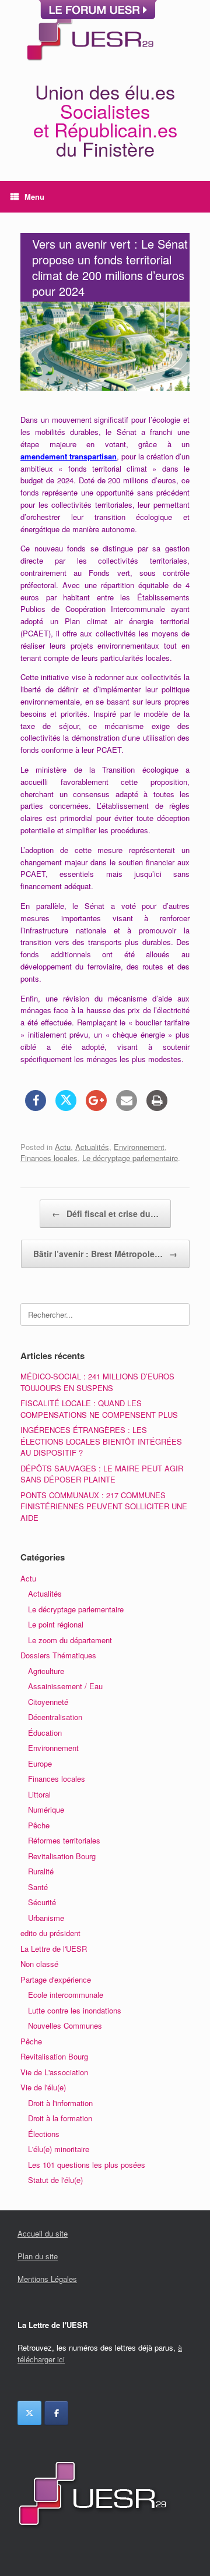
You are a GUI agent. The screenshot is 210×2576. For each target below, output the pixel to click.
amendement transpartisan (69, 456)
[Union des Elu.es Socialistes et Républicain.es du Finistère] (89, 34)
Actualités (92, 1147)
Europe (40, 1763)
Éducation (45, 1733)
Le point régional (56, 1624)
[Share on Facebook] (36, 1107)
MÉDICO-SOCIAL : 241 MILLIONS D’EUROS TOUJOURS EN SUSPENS (97, 1382)
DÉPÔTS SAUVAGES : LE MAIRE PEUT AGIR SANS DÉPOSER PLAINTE (102, 1474)
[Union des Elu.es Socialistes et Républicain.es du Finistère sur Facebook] (56, 2413)
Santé (38, 1887)
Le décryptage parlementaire (130, 1158)
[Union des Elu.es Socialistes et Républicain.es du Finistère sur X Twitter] (29, 2413)
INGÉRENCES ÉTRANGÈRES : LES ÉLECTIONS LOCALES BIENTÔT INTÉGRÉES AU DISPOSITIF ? (101, 1441)
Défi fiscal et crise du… (105, 1213)
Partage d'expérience (56, 1979)
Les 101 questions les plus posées (87, 2165)
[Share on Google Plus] (96, 1107)
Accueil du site (43, 2233)
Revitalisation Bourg (62, 1856)
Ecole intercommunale (66, 1995)
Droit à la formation (60, 2118)
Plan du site (38, 2256)
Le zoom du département (70, 1640)
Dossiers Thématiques (58, 1655)
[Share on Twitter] (66, 1107)
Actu (63, 1147)
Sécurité (42, 1902)
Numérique (46, 1809)
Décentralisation (55, 1717)
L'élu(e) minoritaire (59, 2149)
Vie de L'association (54, 2072)
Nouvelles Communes (65, 2025)
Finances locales (49, 1158)
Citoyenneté (48, 1702)
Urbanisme (46, 1918)
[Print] (157, 1107)
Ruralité (41, 1871)
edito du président (50, 1933)
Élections (44, 2134)
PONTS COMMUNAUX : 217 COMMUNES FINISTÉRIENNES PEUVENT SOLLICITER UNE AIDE (104, 1506)
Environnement (139, 1147)
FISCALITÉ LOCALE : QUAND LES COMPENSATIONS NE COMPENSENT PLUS (99, 1409)
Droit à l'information (60, 2103)
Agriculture (46, 1671)
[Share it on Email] (127, 1107)
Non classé (39, 1964)
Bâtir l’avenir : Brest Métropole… (105, 1254)
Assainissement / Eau (65, 1686)
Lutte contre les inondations (75, 2010)
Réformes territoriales (64, 1840)
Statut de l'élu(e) (55, 2180)
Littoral (39, 1794)
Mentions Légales (47, 2279)
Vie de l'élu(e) (43, 2087)
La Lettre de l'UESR (54, 1949)
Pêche (39, 1825)
